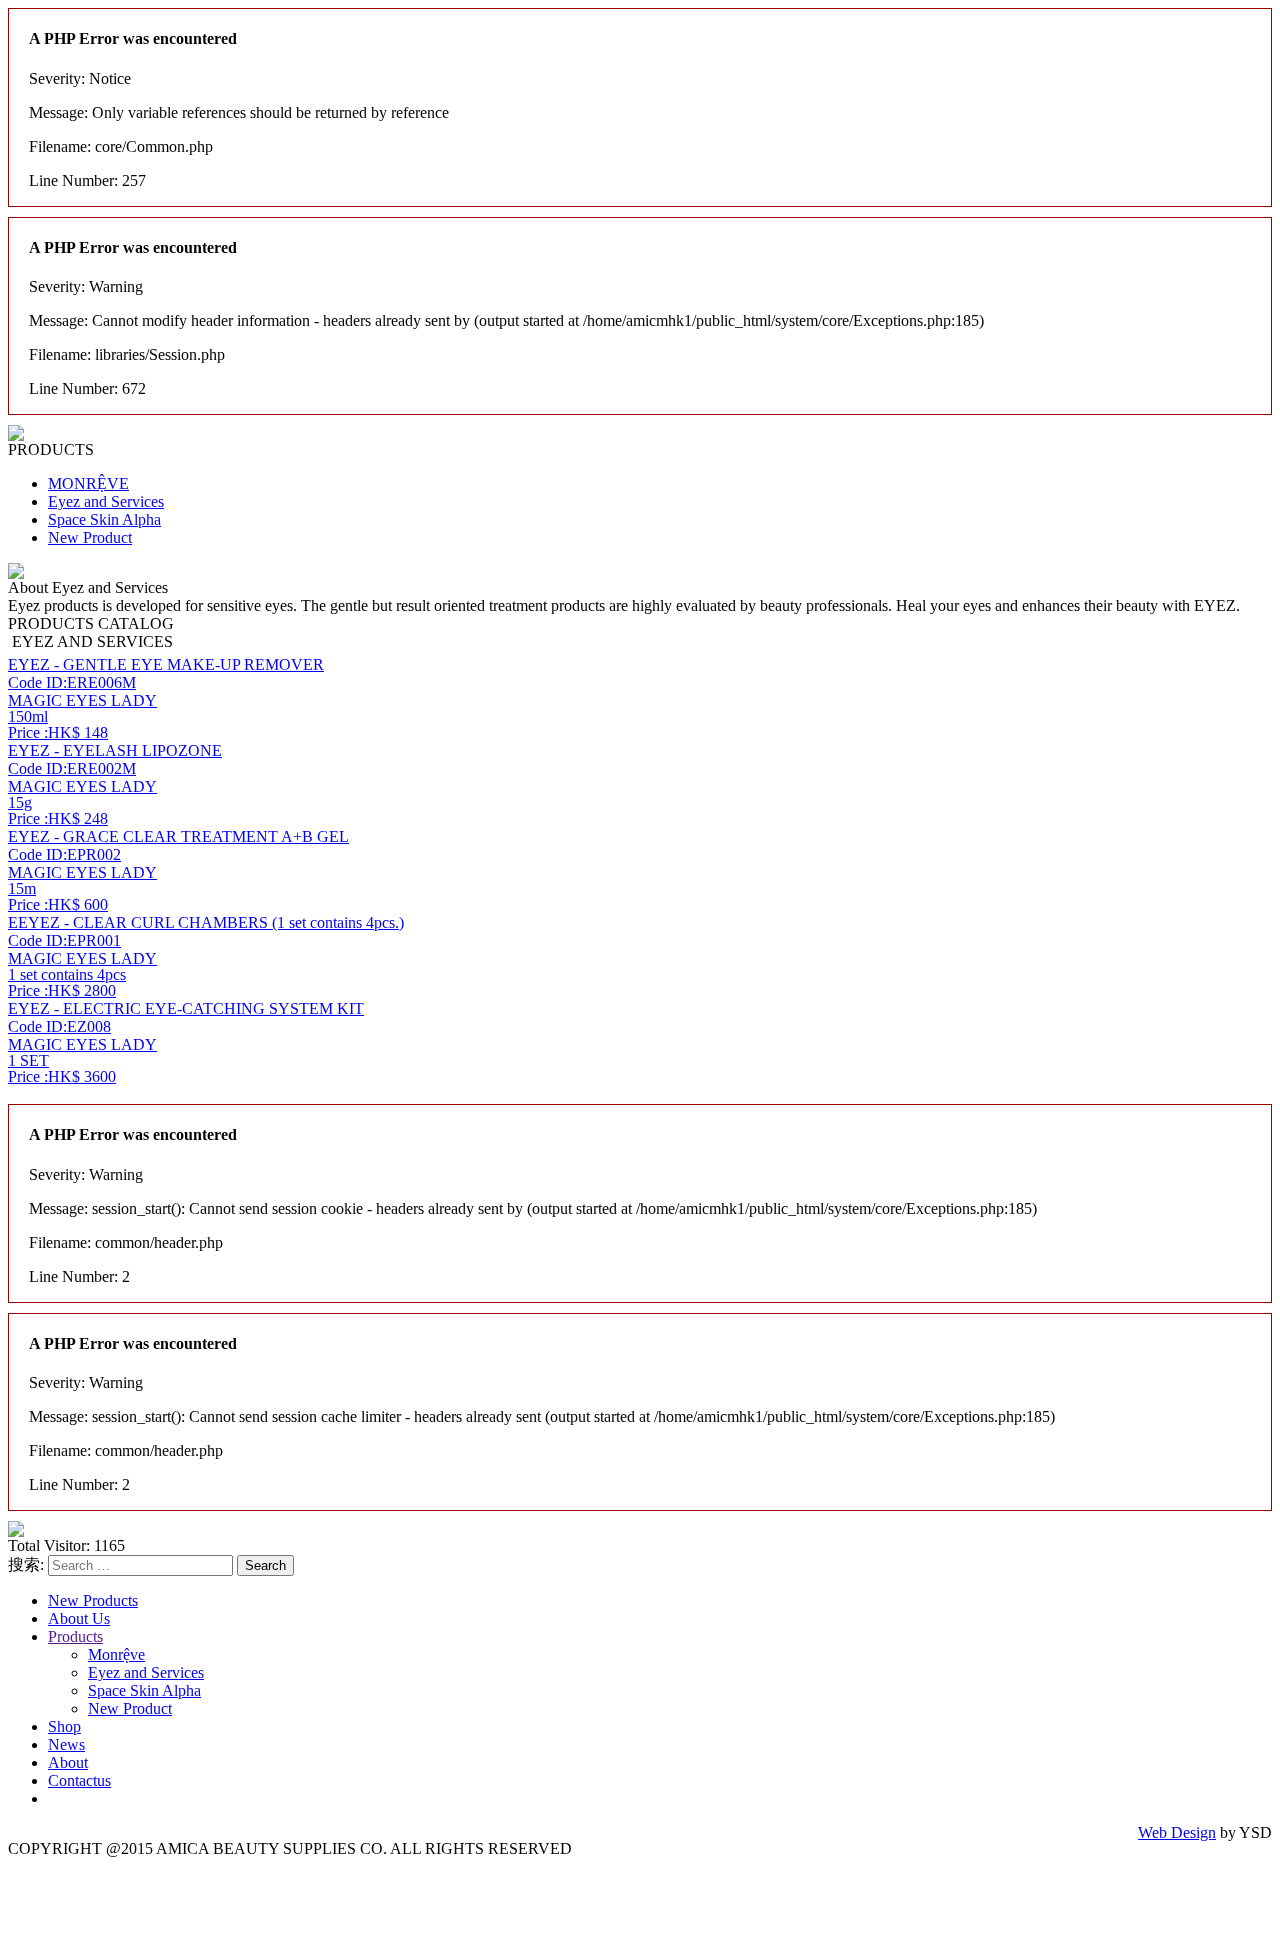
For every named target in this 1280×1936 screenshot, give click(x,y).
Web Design (1177, 1832)
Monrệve (116, 1654)
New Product (90, 537)
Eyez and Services (106, 501)
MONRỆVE (88, 483)
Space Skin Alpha (104, 519)
